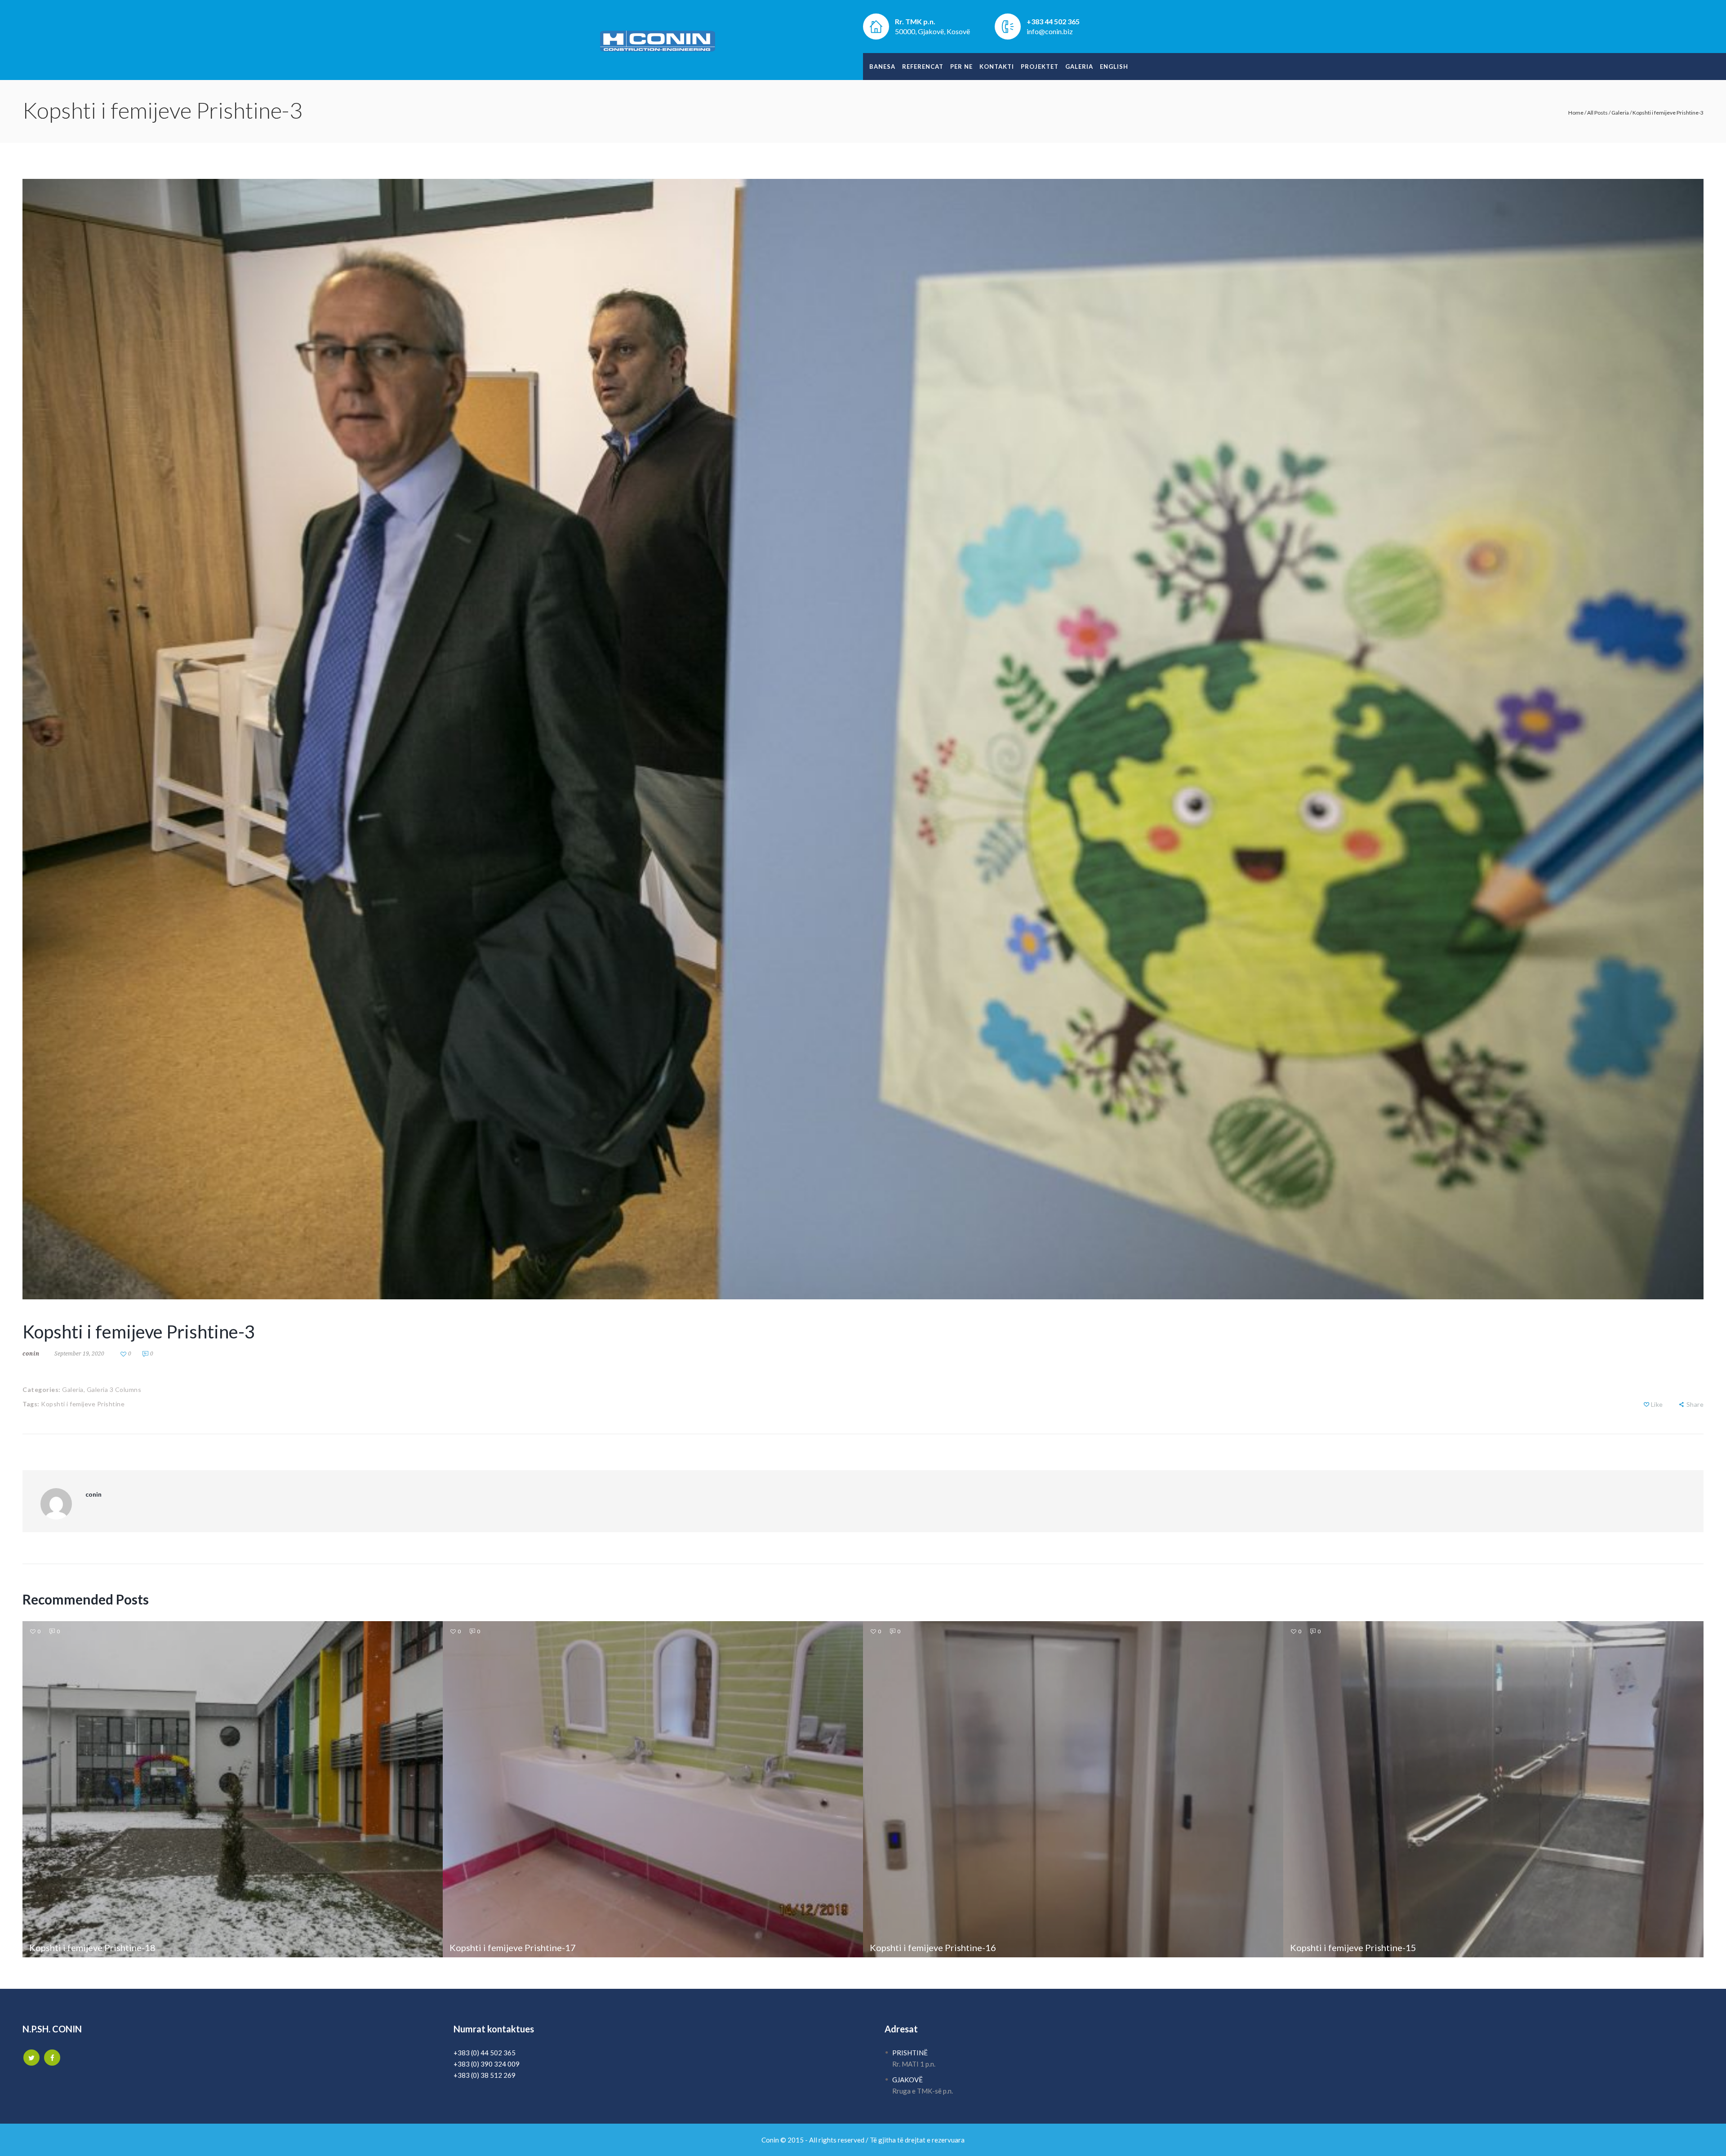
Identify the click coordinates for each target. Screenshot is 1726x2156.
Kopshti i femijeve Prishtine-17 (513, 1947)
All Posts (1597, 113)
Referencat (923, 67)
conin (31, 1354)
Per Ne (961, 67)
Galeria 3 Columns (114, 1389)
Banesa (882, 67)
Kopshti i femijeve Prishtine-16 (933, 1947)
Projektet (1040, 67)
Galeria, (73, 1389)
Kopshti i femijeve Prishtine (83, 1404)
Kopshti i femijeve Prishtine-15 (1353, 1947)
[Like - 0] (1646, 1404)
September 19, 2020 (79, 1354)
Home (1576, 113)
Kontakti (997, 67)
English (1114, 67)
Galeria (1079, 67)
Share (1695, 1404)
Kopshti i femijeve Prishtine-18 (92, 1947)
